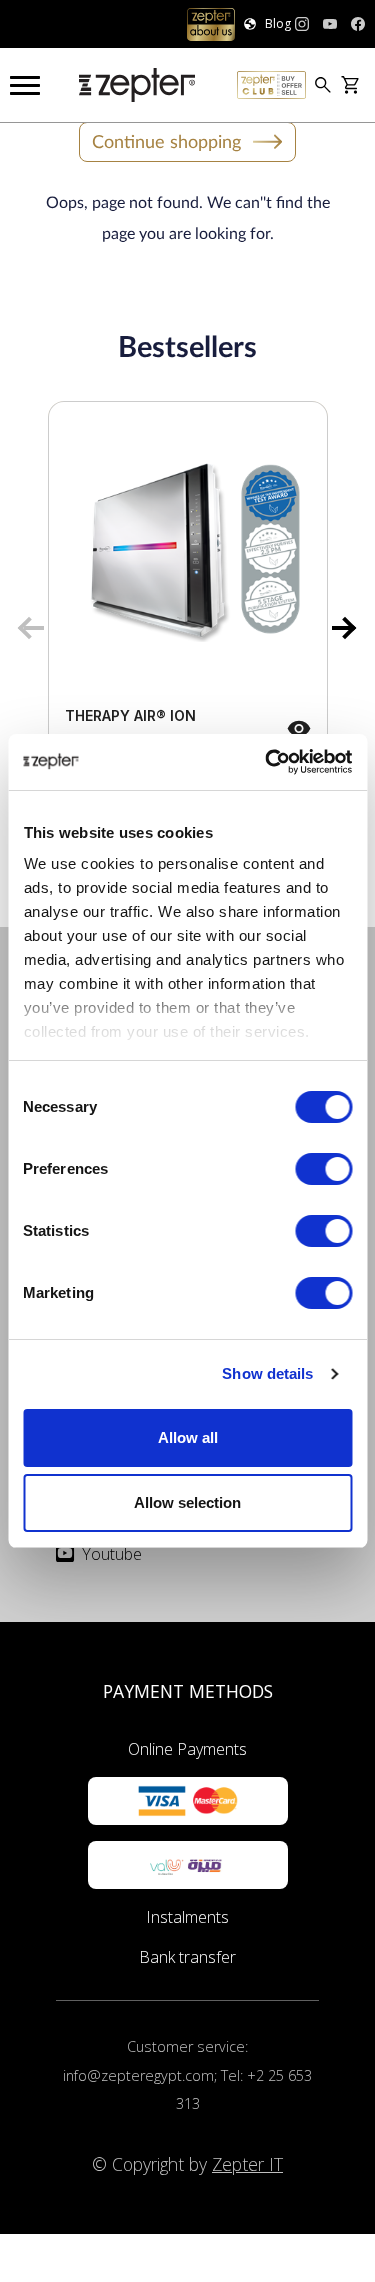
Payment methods (188, 1691)
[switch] (323, 1169)
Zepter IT (247, 2164)
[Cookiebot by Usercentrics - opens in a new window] (267, 762)
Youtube (112, 1554)
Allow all (188, 1437)
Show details (267, 1373)
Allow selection (187, 1502)
